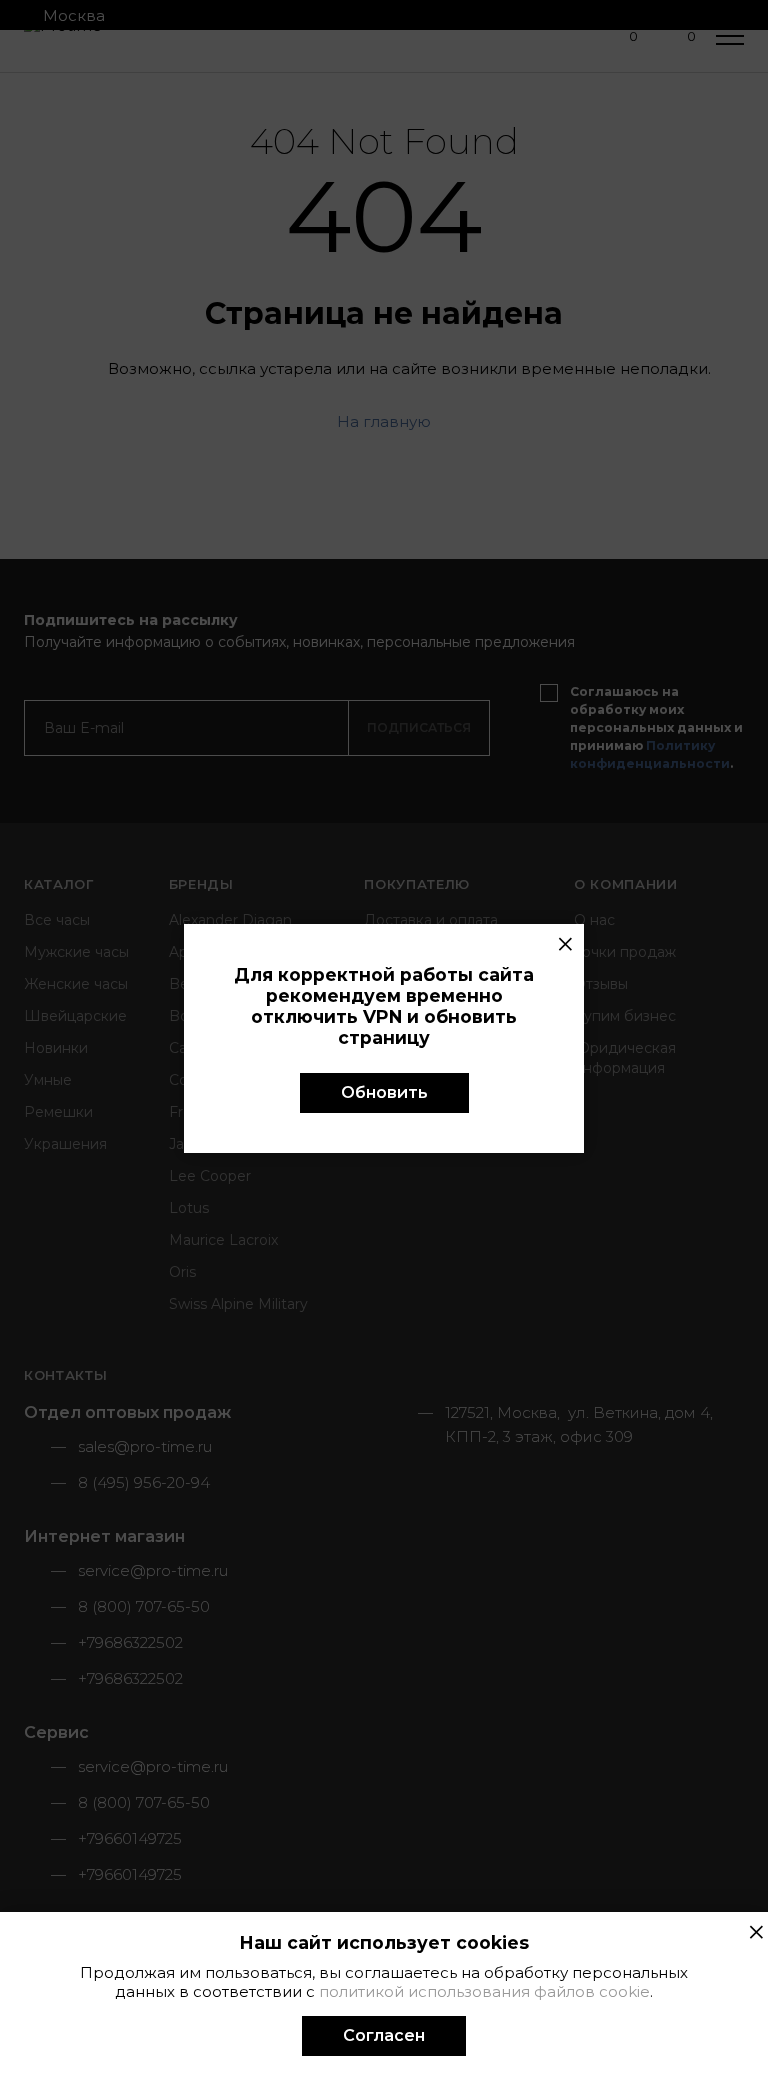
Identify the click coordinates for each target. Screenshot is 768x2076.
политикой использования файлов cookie (484, 1991)
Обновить (384, 1092)
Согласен (384, 2035)
